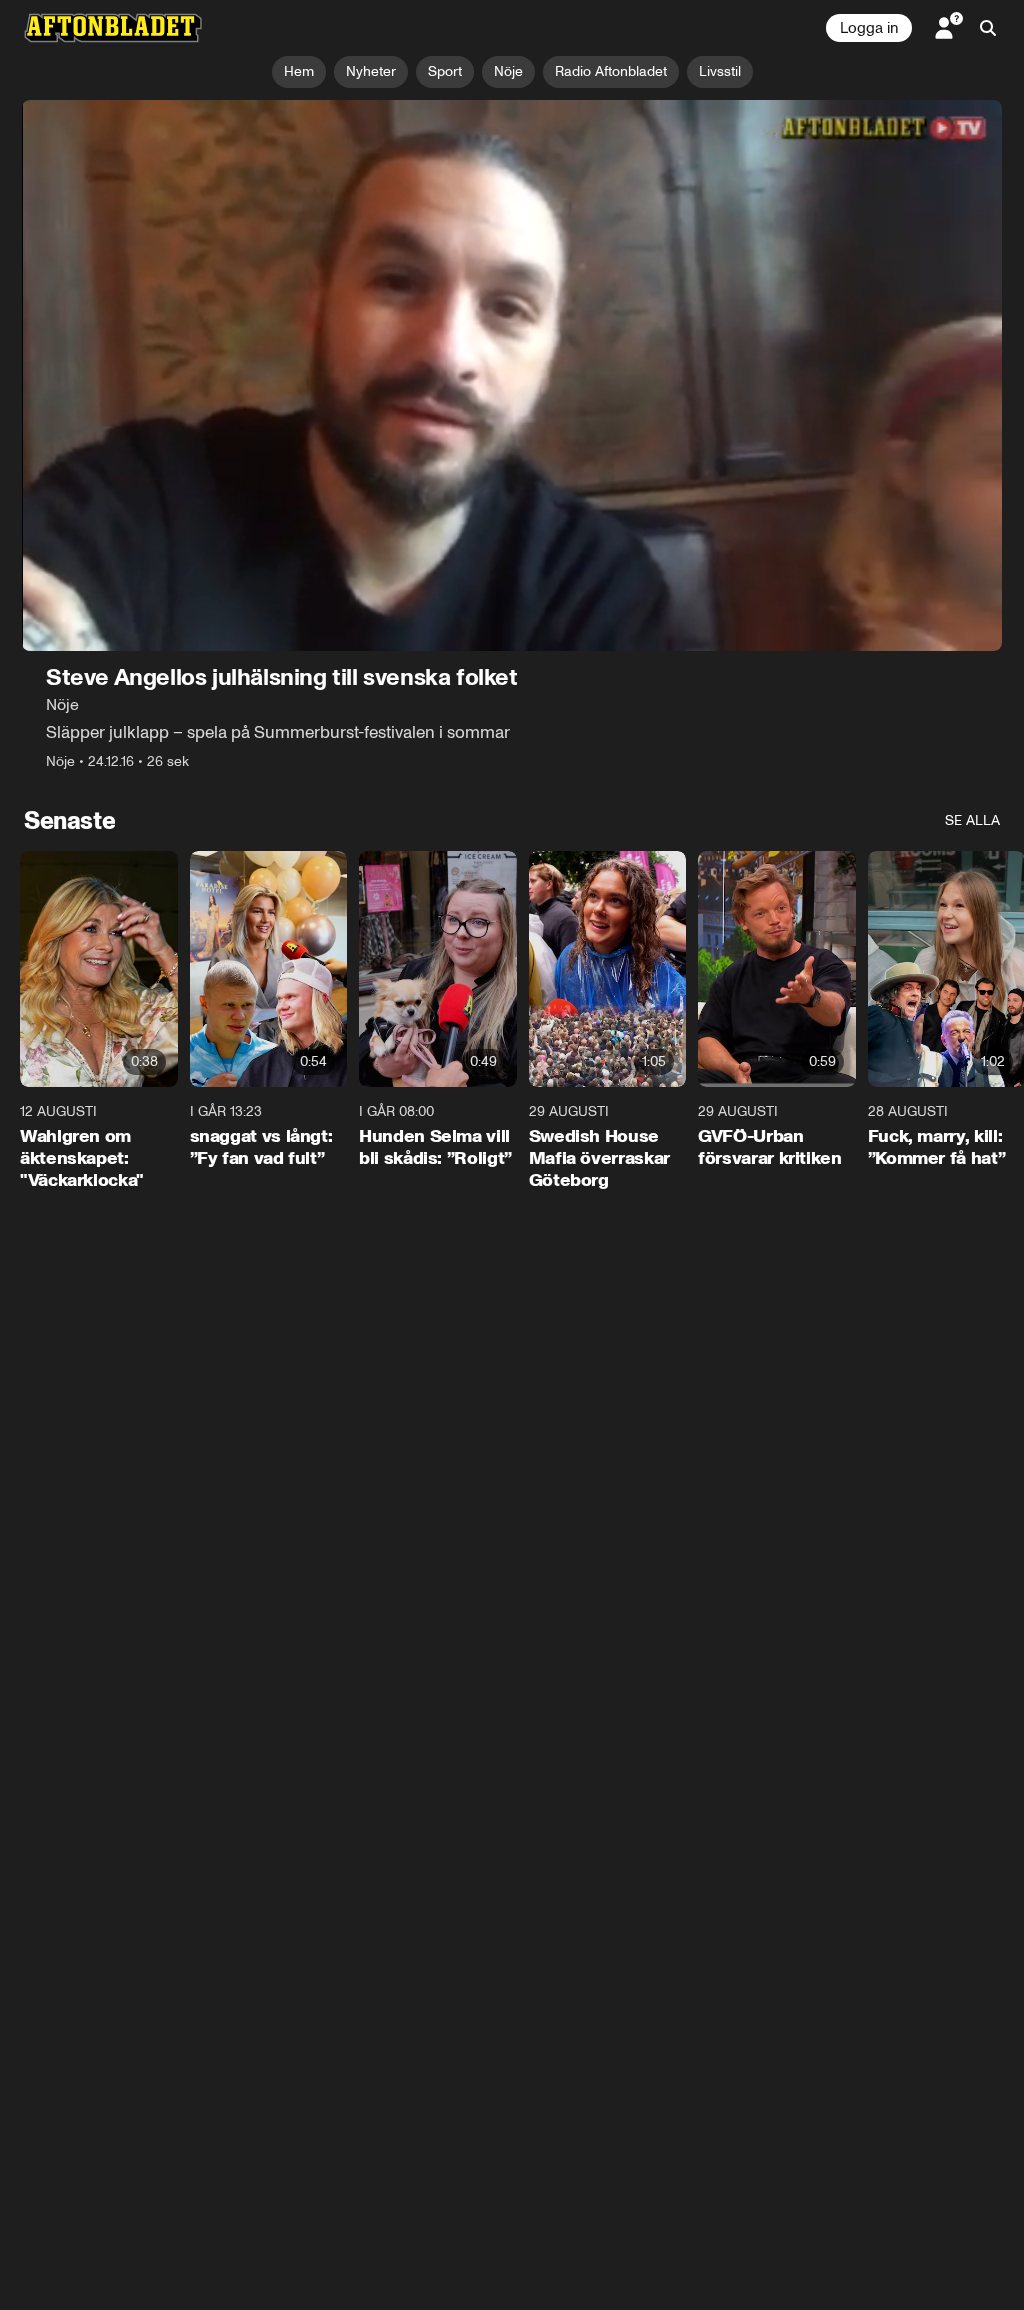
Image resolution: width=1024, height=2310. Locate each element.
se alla (972, 820)
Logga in (869, 28)
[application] (512, 375)
